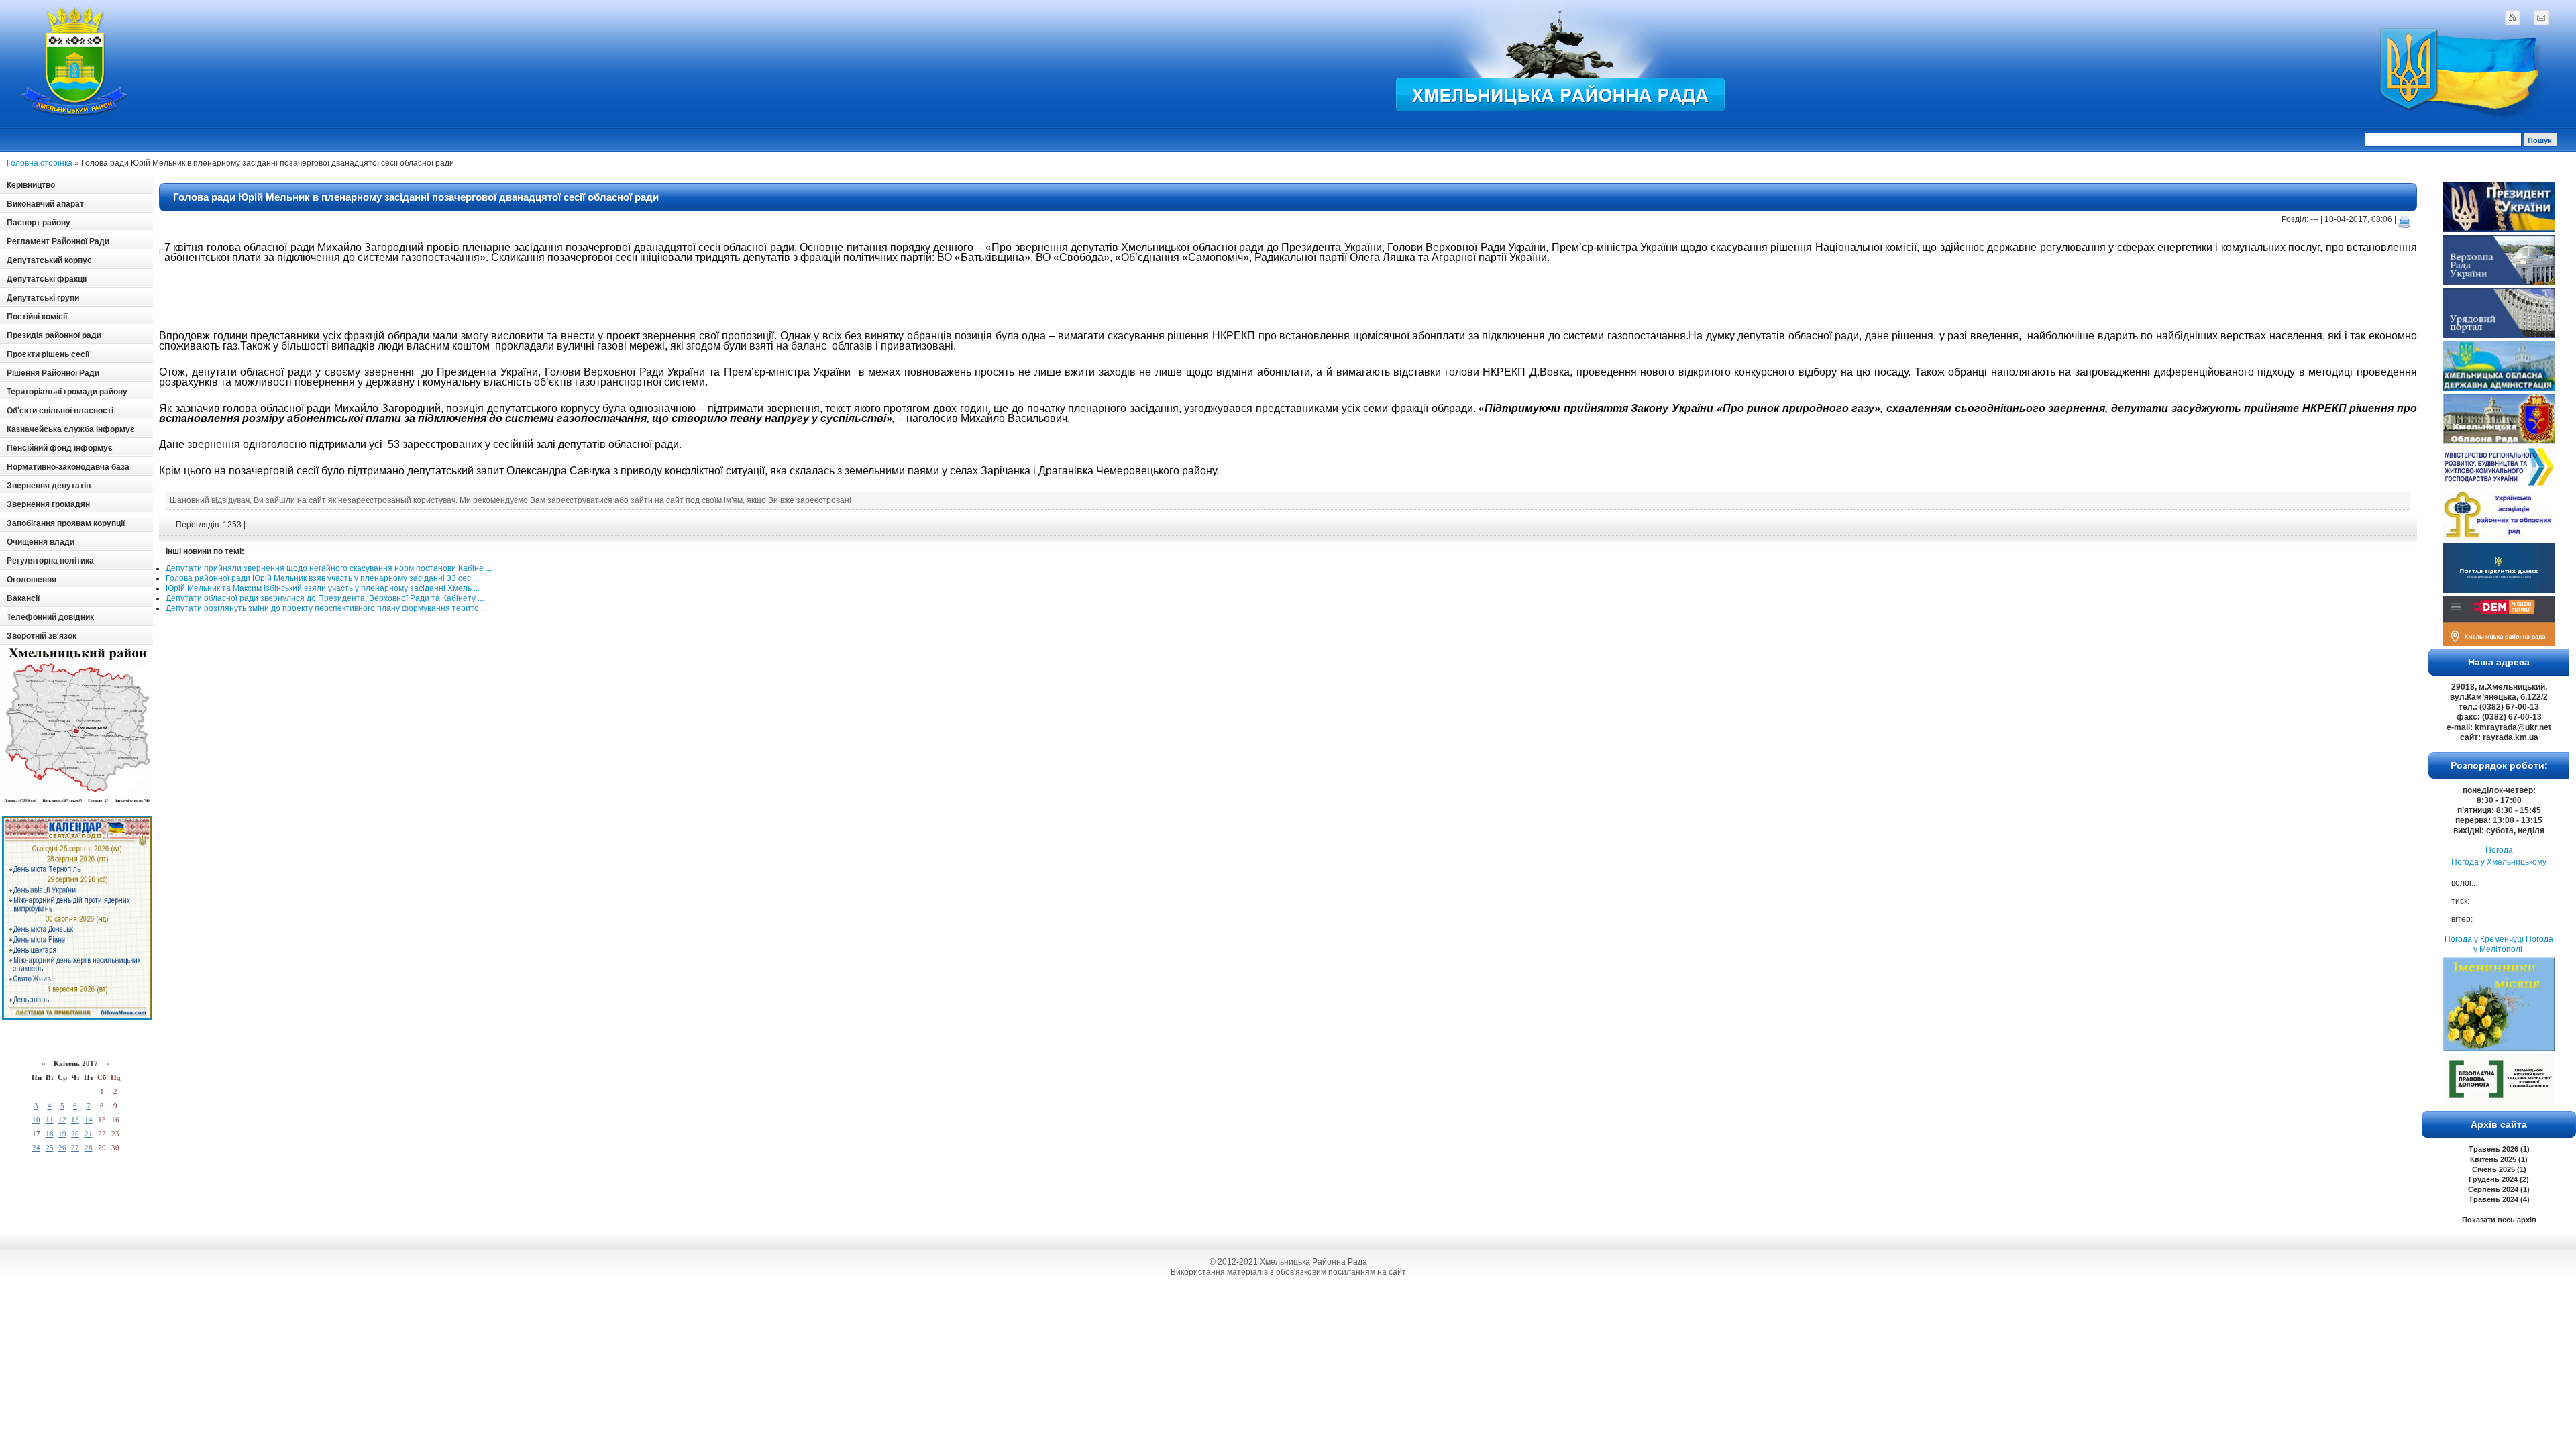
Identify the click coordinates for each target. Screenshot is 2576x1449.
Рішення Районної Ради (53, 373)
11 (50, 1120)
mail (2541, 17)
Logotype (75, 61)
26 (62, 1148)
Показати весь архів (2499, 1220)
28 (89, 1148)
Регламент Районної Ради (58, 241)
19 (62, 1134)
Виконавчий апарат (45, 204)
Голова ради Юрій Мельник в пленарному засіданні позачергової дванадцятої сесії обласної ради (416, 197)
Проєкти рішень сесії (48, 354)
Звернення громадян (48, 504)
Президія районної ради (54, 335)
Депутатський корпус (49, 260)
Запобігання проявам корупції (66, 523)
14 (89, 1120)
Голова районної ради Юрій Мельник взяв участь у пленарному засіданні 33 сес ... (322, 578)
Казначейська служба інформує (71, 429)
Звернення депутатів (49, 486)
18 (50, 1134)
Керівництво (31, 185)
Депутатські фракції (47, 279)
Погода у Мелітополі (2513, 944)
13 (75, 1120)
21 (89, 1134)
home (2512, 17)
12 (62, 1120)
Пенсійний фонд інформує (60, 448)
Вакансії (23, 598)
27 (75, 1148)
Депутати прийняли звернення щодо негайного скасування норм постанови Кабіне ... (329, 568)
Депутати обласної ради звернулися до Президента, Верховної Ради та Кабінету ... (325, 598)
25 (50, 1148)
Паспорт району (39, 223)
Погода (2499, 850)
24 (36, 1148)
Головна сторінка (40, 163)
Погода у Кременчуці (2484, 939)
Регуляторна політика (50, 561)
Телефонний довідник (50, 617)
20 (75, 1134)
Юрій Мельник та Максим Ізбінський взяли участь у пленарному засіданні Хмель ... (323, 588)
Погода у (2499, 862)
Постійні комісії (37, 317)
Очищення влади (41, 542)
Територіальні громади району (67, 392)
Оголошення (32, 580)
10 (36, 1120)
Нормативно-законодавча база (68, 467)
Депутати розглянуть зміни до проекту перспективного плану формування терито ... (326, 608)
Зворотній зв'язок (42, 636)
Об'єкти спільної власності (60, 411)
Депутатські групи (43, 298)
